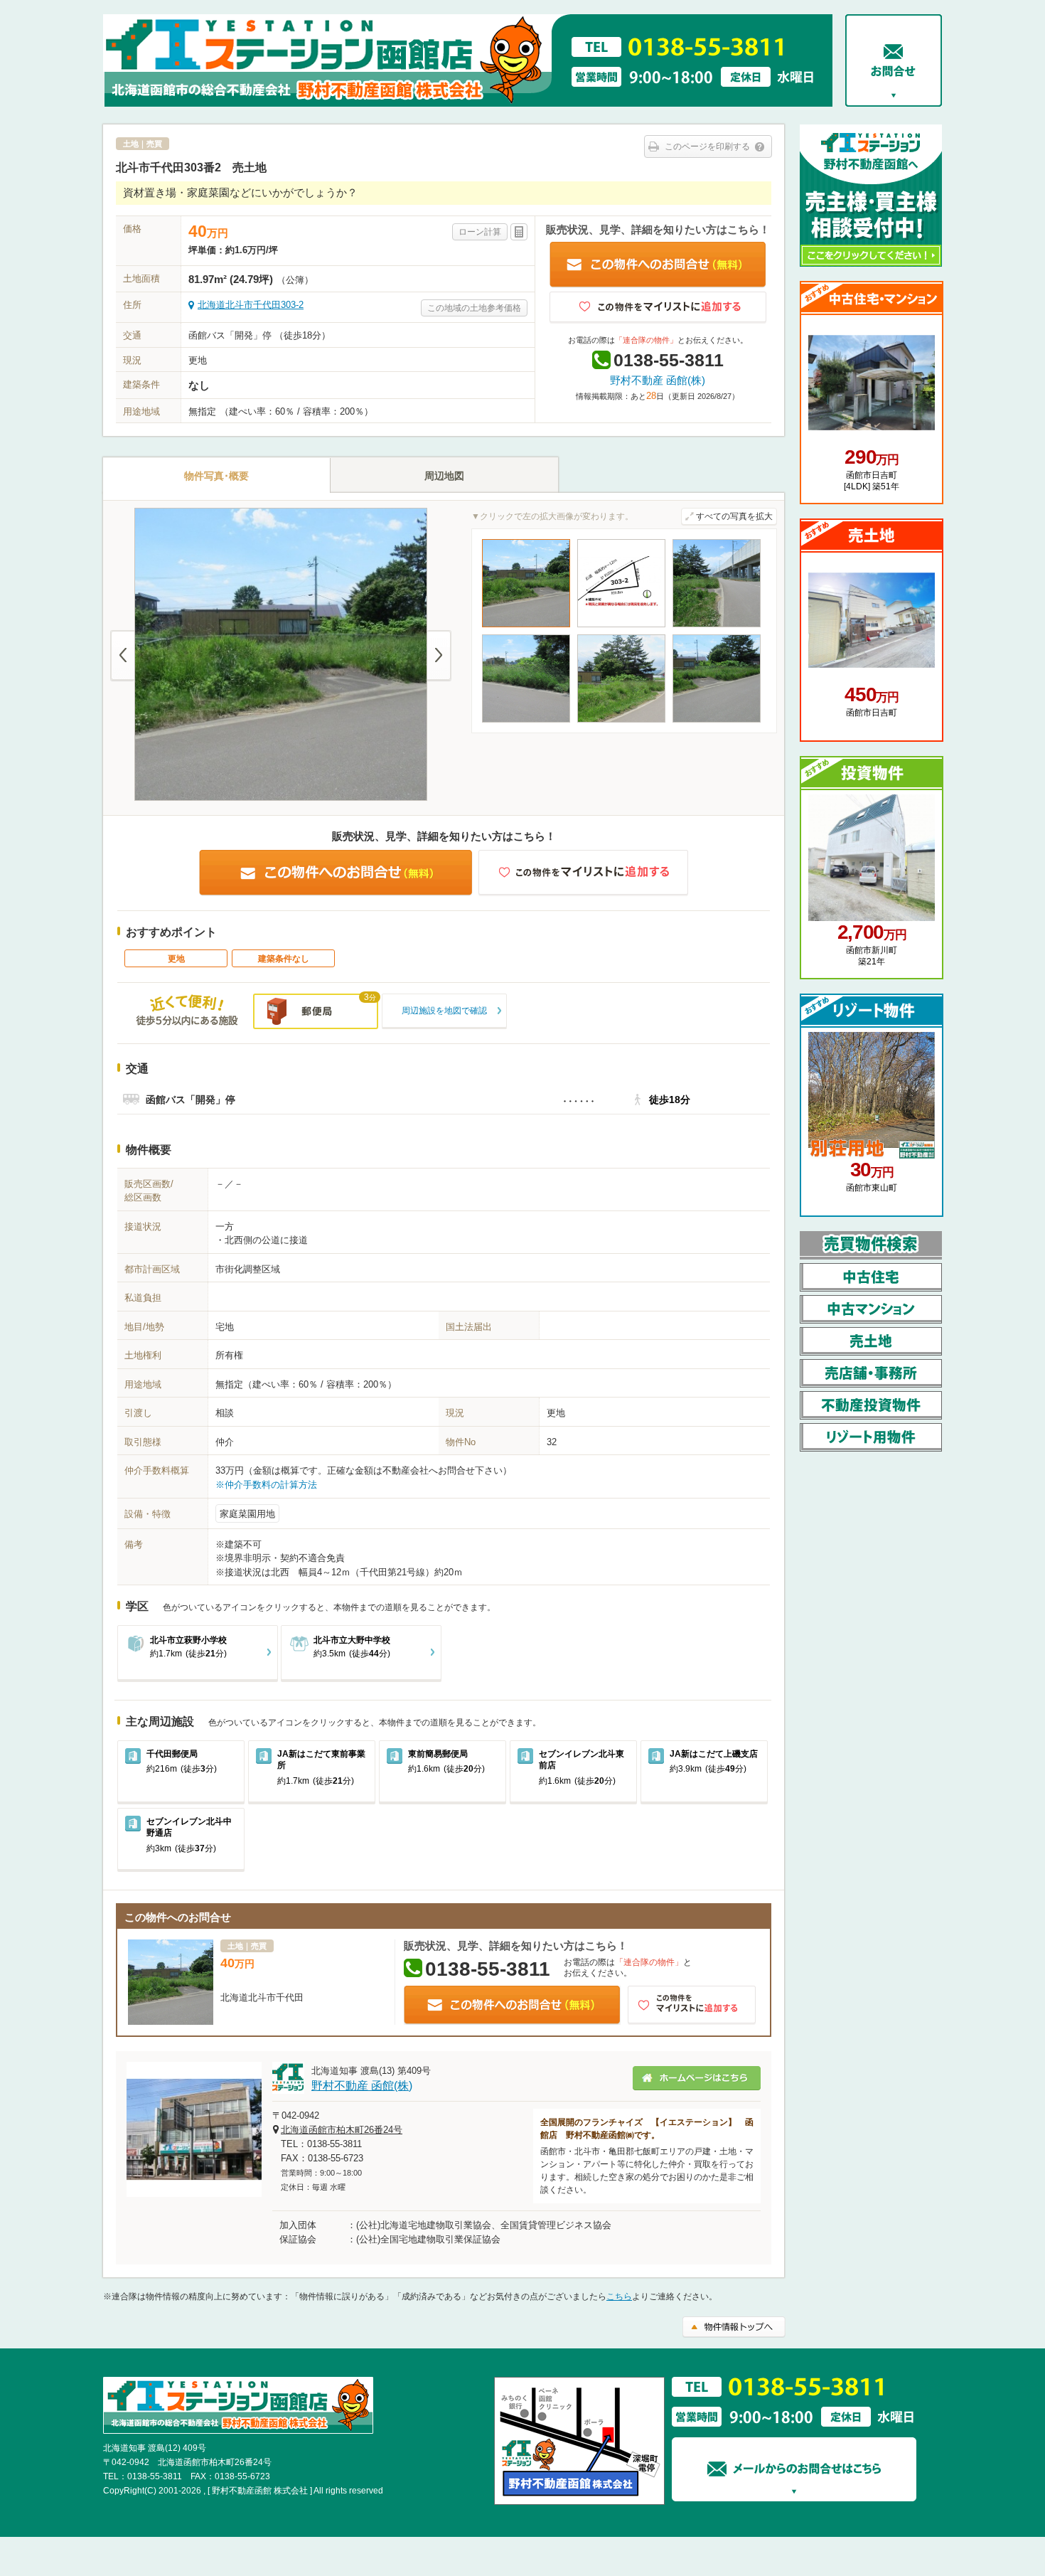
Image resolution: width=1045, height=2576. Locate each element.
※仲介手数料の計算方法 (266, 1485)
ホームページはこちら (697, 2078)
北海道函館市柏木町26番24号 (342, 2130)
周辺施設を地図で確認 (444, 1011)
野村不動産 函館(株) (658, 380)
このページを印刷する (707, 147)
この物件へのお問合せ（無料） (658, 265)
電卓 (519, 232)
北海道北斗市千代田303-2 (251, 305)
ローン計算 (480, 232)
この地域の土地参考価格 (474, 308)
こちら (619, 2296)
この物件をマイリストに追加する (658, 308)
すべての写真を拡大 (734, 516)
